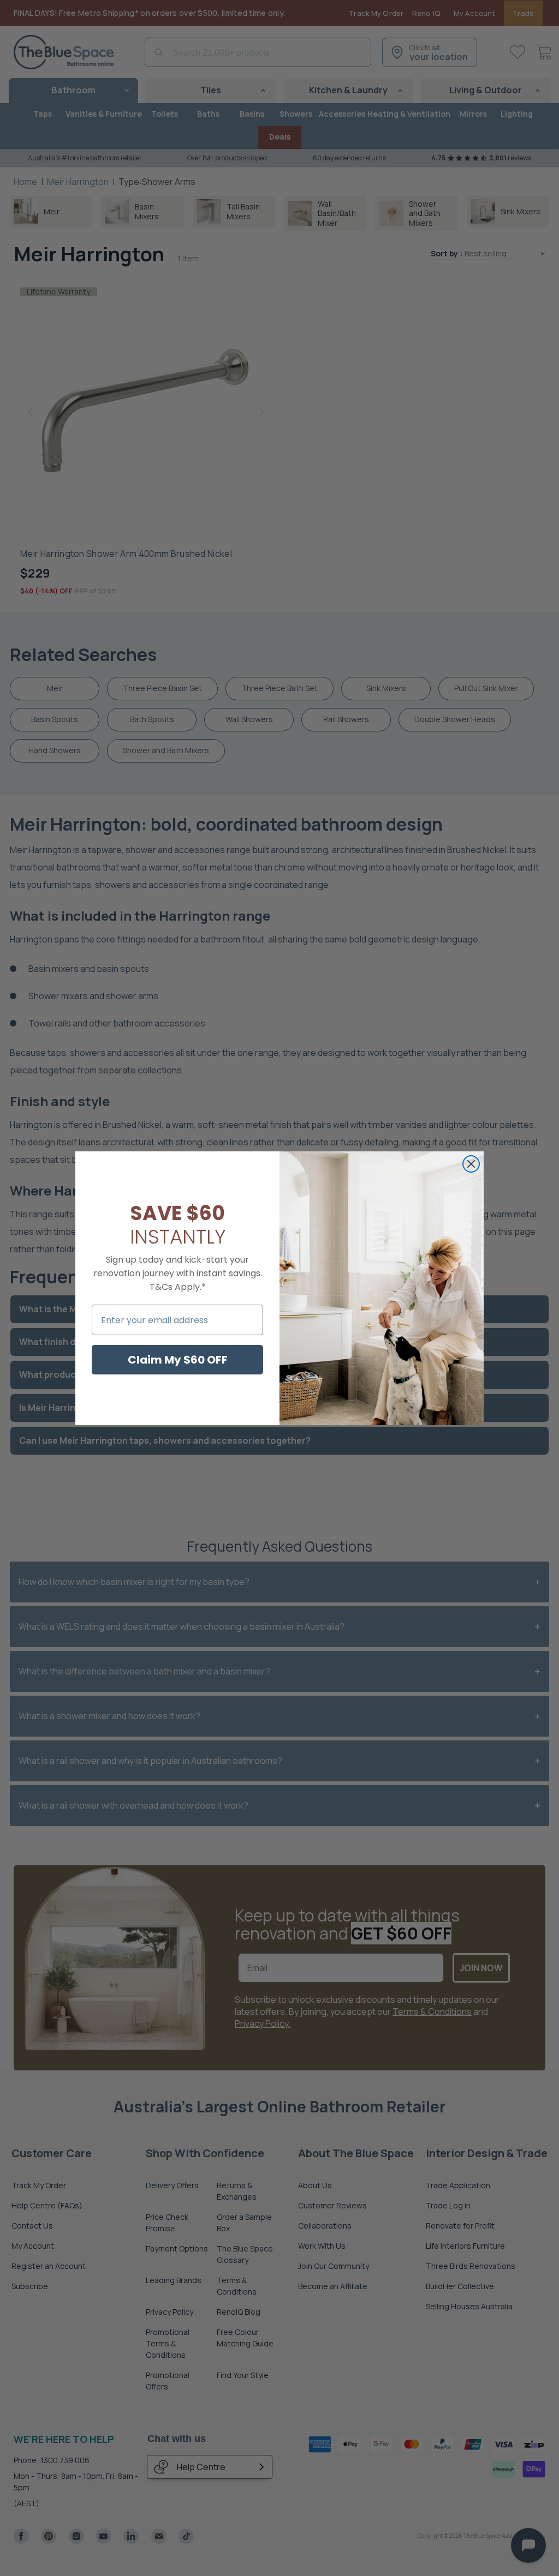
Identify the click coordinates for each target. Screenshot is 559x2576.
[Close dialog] (471, 1164)
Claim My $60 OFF (178, 1360)
